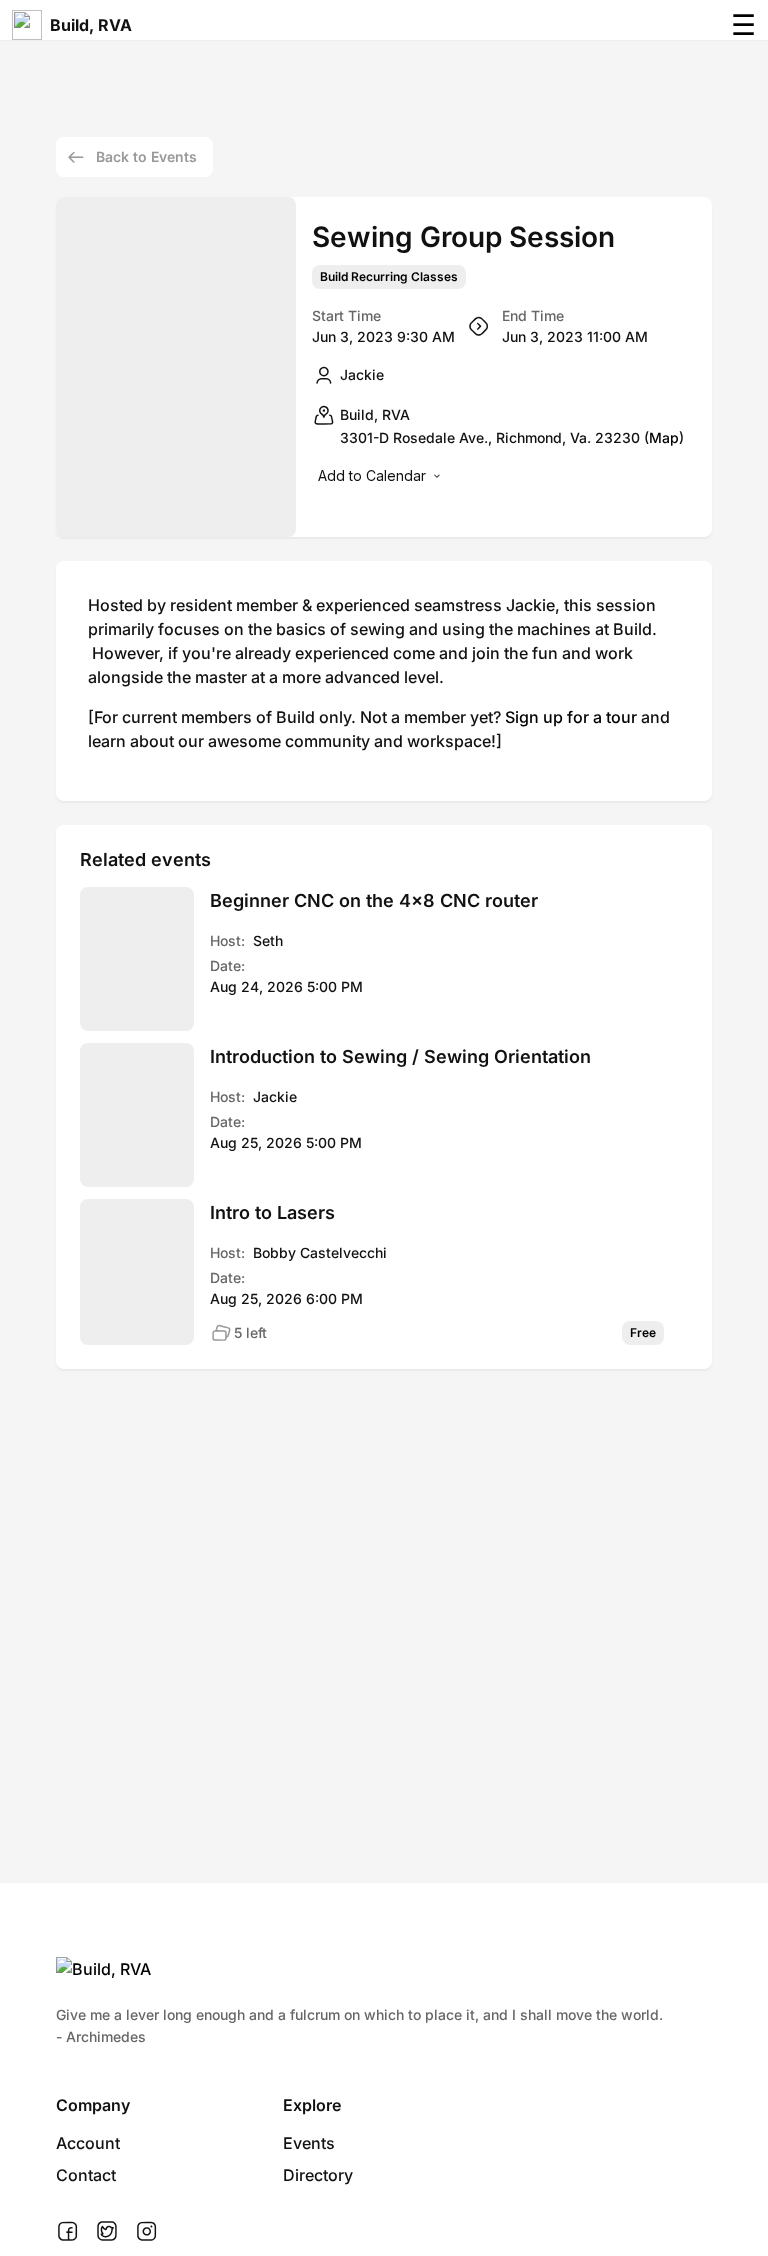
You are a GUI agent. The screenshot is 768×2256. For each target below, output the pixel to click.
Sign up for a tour (571, 717)
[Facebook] (67, 2232)
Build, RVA (91, 25)
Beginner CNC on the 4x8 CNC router (374, 900)
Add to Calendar (372, 475)
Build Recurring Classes (389, 277)
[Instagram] (146, 2232)
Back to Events (146, 156)
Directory (318, 2175)
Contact (86, 2175)
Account (88, 2143)
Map (664, 437)
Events (309, 2143)
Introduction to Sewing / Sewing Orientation (400, 1056)
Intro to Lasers (272, 1212)
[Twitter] (107, 2232)
